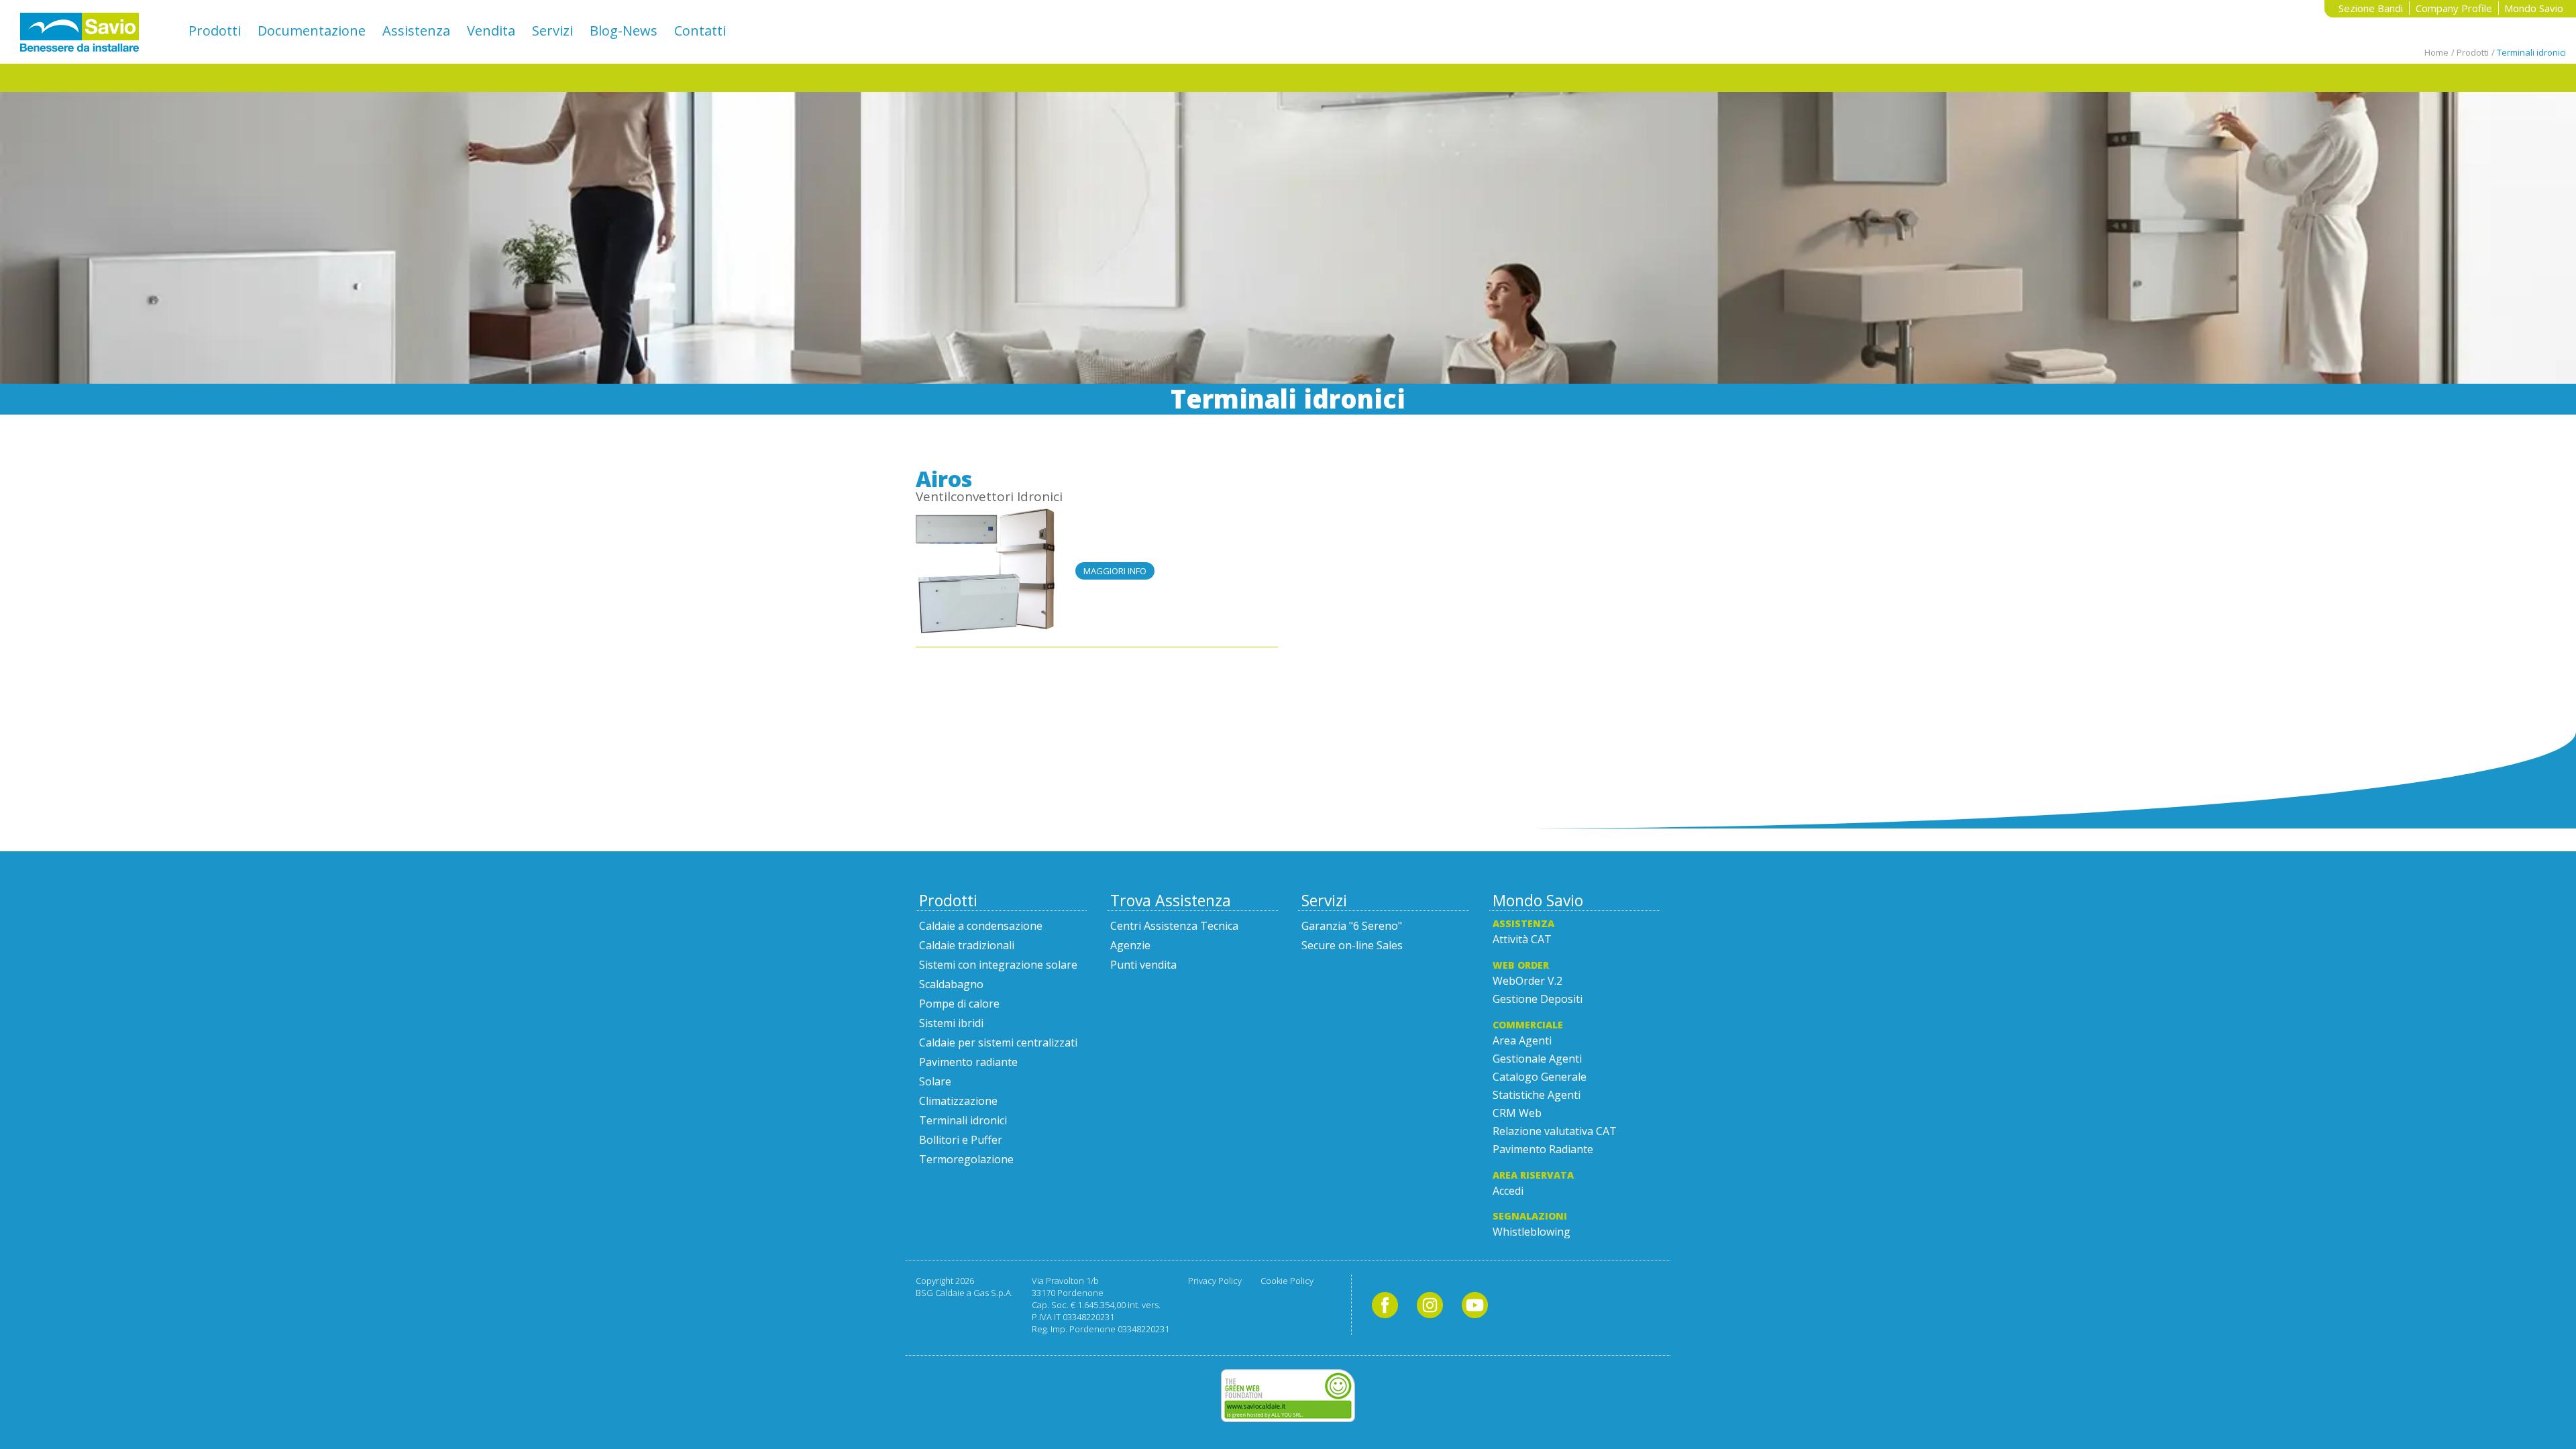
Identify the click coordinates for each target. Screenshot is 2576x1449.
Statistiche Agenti (1537, 1095)
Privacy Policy (1215, 1281)
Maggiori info (1115, 571)
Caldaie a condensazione (981, 926)
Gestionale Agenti (1537, 1059)
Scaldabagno (951, 984)
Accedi (1508, 1191)
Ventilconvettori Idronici (989, 496)
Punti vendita (1143, 965)
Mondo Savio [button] (2534, 8)
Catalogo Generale (1540, 1077)
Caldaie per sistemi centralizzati (998, 1042)
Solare (935, 1081)
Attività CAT (1522, 939)
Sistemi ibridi (951, 1023)
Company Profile (2454, 8)
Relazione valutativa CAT (1555, 1131)
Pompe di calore (959, 1004)
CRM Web (1517, 1113)
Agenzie (1130, 945)
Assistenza (416, 31)
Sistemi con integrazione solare (998, 965)
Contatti (700, 31)
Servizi (552, 31)
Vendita (491, 31)
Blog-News (624, 31)
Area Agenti (1522, 1040)
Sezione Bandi (2371, 8)
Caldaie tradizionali (967, 945)
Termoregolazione (966, 1159)
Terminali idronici (963, 1120)
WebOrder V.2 (1527, 981)
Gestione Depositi (1538, 999)
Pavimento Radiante (1543, 1149)
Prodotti (215, 31)
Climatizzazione (958, 1101)
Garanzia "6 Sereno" (1352, 926)
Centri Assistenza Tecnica (1174, 926)
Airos (944, 479)
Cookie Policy (1287, 1281)
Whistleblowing (1532, 1232)
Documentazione (312, 31)
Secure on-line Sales (1352, 945)
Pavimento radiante (968, 1062)
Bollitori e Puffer (961, 1140)
